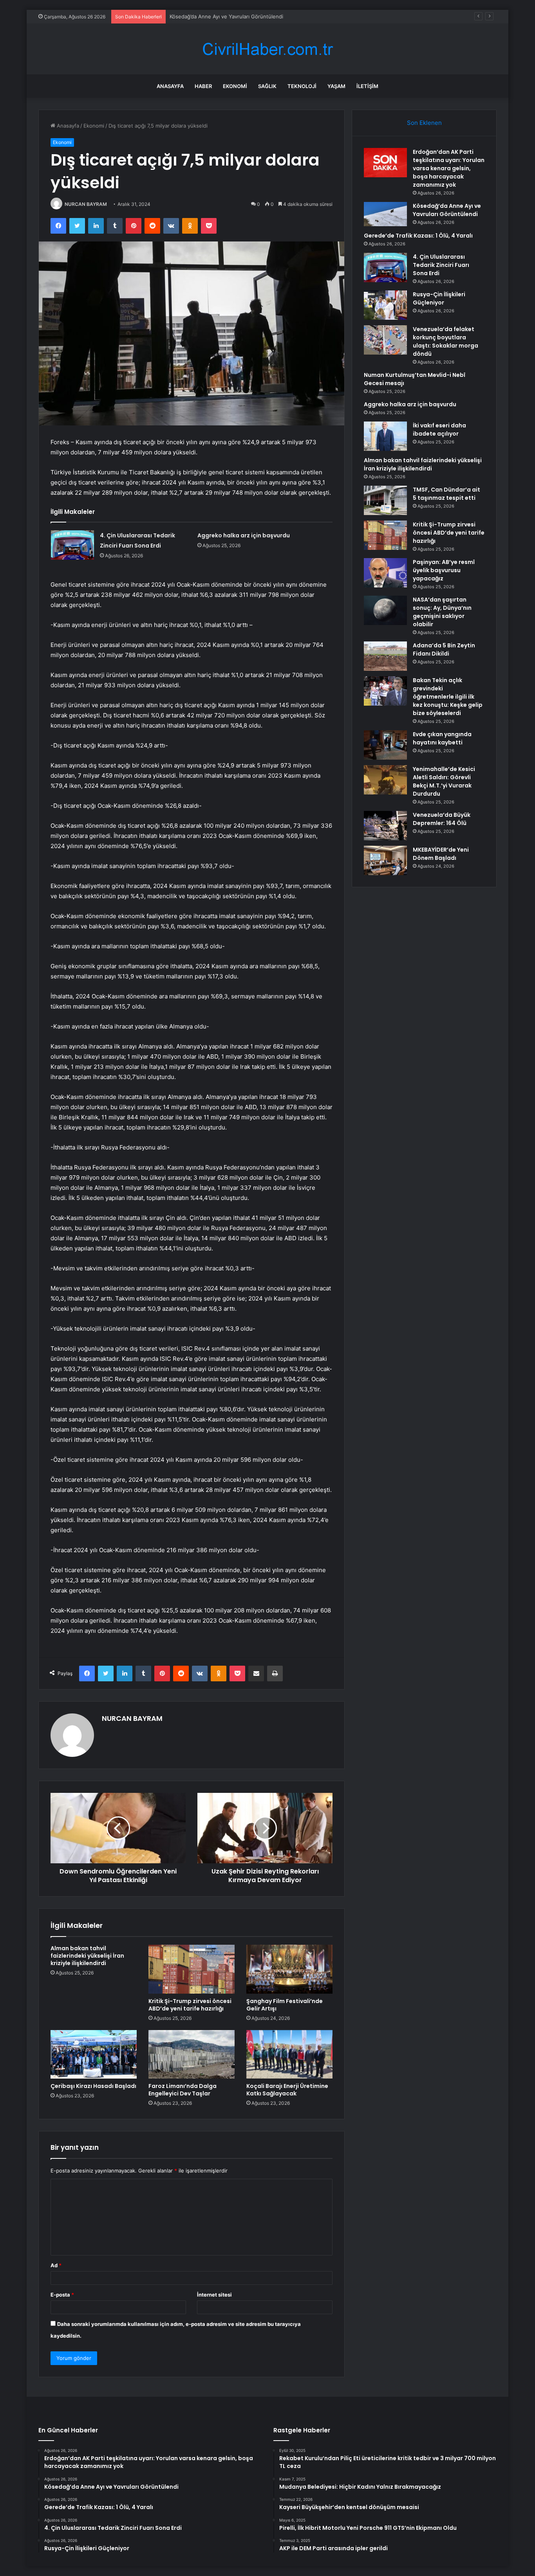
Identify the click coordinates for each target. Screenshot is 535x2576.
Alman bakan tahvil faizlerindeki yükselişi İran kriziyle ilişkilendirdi (87, 1956)
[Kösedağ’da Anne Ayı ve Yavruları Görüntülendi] (385, 214)
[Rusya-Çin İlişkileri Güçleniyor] (385, 305)
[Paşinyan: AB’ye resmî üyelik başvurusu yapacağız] (385, 573)
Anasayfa (170, 86)
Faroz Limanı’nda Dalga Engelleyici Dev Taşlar (183, 2090)
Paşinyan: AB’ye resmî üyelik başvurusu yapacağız (444, 570)
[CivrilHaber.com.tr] (267, 49)
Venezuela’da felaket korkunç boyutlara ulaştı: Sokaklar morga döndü (446, 341)
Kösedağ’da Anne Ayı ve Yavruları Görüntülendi (447, 210)
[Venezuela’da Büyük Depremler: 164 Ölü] (385, 826)
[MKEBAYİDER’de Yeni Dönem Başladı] (385, 860)
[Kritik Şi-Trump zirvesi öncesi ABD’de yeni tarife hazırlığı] (192, 1969)
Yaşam (336, 86)
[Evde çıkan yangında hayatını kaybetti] (385, 745)
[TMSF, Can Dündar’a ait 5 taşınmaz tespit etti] (385, 500)
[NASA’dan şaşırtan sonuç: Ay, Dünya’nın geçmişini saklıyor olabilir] (385, 610)
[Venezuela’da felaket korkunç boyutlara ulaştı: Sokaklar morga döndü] (385, 340)
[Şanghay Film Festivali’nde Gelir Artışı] (289, 1969)
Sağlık (267, 86)
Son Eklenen (424, 123)
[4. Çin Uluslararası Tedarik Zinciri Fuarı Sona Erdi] (72, 545)
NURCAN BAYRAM (86, 204)
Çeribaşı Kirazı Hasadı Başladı (93, 2086)
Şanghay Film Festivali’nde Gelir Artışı (285, 2005)
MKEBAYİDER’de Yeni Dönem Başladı (441, 854)
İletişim (367, 86)
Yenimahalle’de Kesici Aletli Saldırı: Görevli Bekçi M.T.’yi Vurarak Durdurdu (444, 781)
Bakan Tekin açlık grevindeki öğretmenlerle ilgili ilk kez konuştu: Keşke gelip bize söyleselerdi (448, 697)
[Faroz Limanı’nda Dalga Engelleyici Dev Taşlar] (192, 2054)
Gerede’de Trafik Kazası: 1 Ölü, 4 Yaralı (216, 16)
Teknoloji (302, 86)
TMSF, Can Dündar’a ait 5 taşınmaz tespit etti (446, 494)
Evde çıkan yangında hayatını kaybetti (442, 738)
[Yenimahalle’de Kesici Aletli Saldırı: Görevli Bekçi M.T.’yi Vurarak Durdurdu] (385, 780)
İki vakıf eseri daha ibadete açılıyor (439, 430)
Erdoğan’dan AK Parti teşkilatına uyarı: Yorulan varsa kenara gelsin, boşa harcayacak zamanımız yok (449, 168)
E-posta (62, 2295)
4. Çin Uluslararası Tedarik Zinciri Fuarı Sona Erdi (441, 265)
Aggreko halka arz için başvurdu (244, 535)
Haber (203, 86)
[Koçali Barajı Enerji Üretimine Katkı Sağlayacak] (289, 2054)
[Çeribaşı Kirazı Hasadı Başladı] (94, 2054)
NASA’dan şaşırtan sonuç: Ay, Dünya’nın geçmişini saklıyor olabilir (442, 612)
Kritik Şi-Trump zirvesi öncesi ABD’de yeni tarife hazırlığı (190, 2005)
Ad (56, 2265)
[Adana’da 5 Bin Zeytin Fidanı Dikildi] (385, 656)
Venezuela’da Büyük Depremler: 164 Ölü (442, 819)
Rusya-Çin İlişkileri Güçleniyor (439, 298)
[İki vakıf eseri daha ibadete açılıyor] (385, 436)
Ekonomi (235, 86)
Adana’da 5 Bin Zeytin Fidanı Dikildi (444, 649)
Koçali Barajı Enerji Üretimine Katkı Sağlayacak (287, 2090)
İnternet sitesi (214, 2295)
